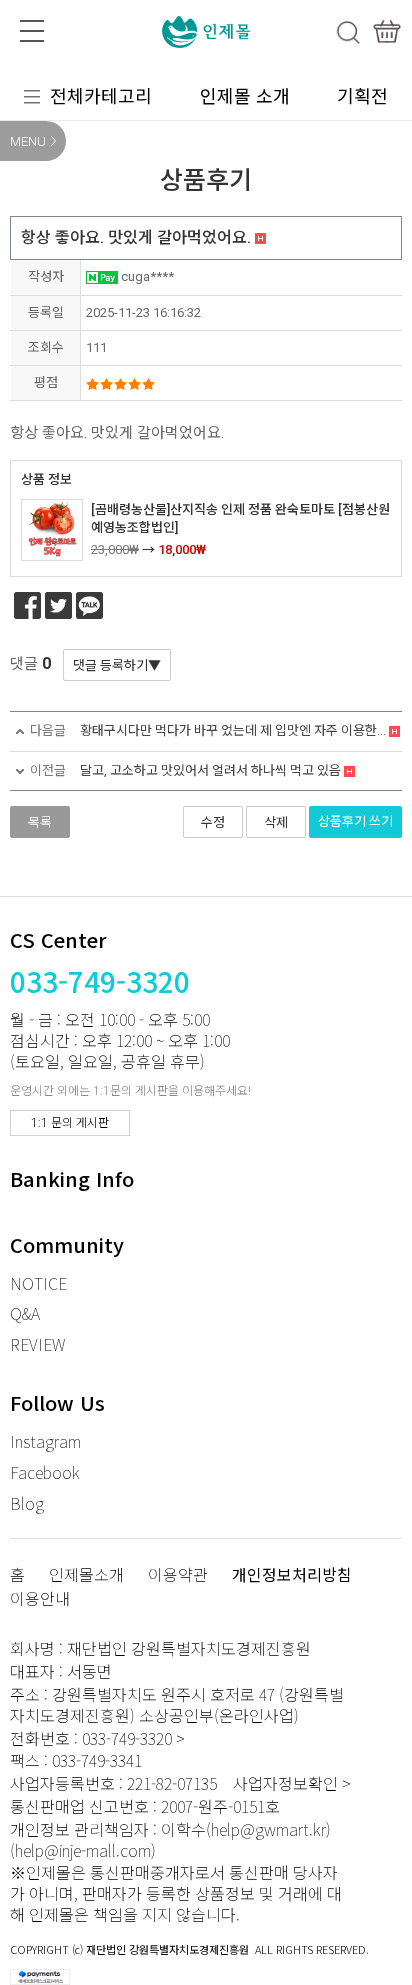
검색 (348, 32)
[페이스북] (27, 605)
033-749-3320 (100, 981)
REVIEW (37, 1344)
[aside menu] (32, 31)
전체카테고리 (101, 95)
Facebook (45, 1472)
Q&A (25, 1313)
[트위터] (58, 605)
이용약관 (178, 1575)
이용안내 (40, 1599)
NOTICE (38, 1283)
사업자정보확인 (285, 1783)
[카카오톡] (89, 605)
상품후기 (355, 821)
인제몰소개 (86, 1575)
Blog (27, 1503)
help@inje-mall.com (83, 1850)
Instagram (45, 1441)
